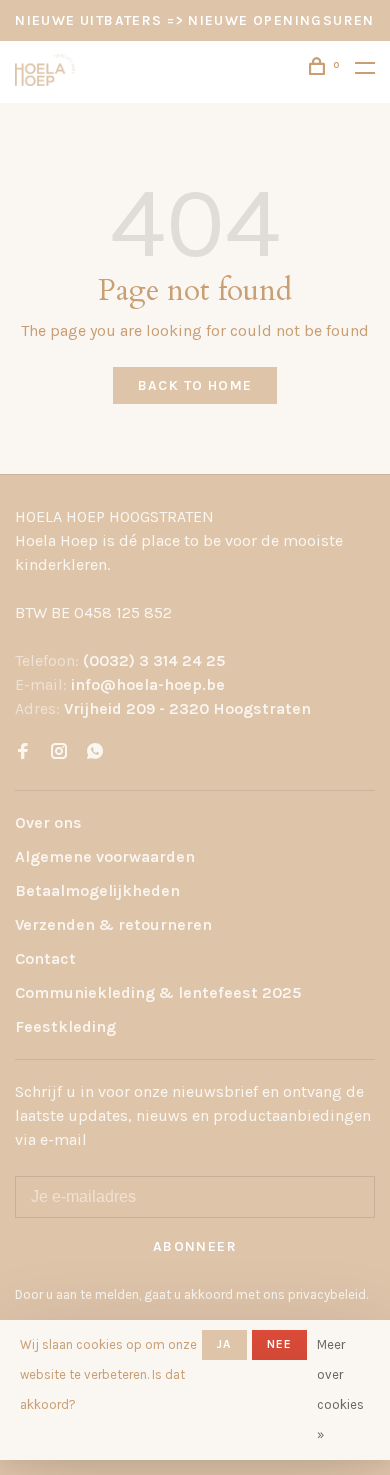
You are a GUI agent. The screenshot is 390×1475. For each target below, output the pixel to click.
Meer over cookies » (340, 1389)
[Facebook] (23, 752)
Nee (280, 1344)
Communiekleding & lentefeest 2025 (158, 992)
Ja (224, 1344)
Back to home (195, 385)
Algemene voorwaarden (105, 856)
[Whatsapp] (95, 752)
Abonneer (195, 1246)
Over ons (48, 822)
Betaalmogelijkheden (97, 890)
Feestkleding (65, 1026)
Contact (45, 958)
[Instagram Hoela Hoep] (59, 752)
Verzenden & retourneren (113, 924)
